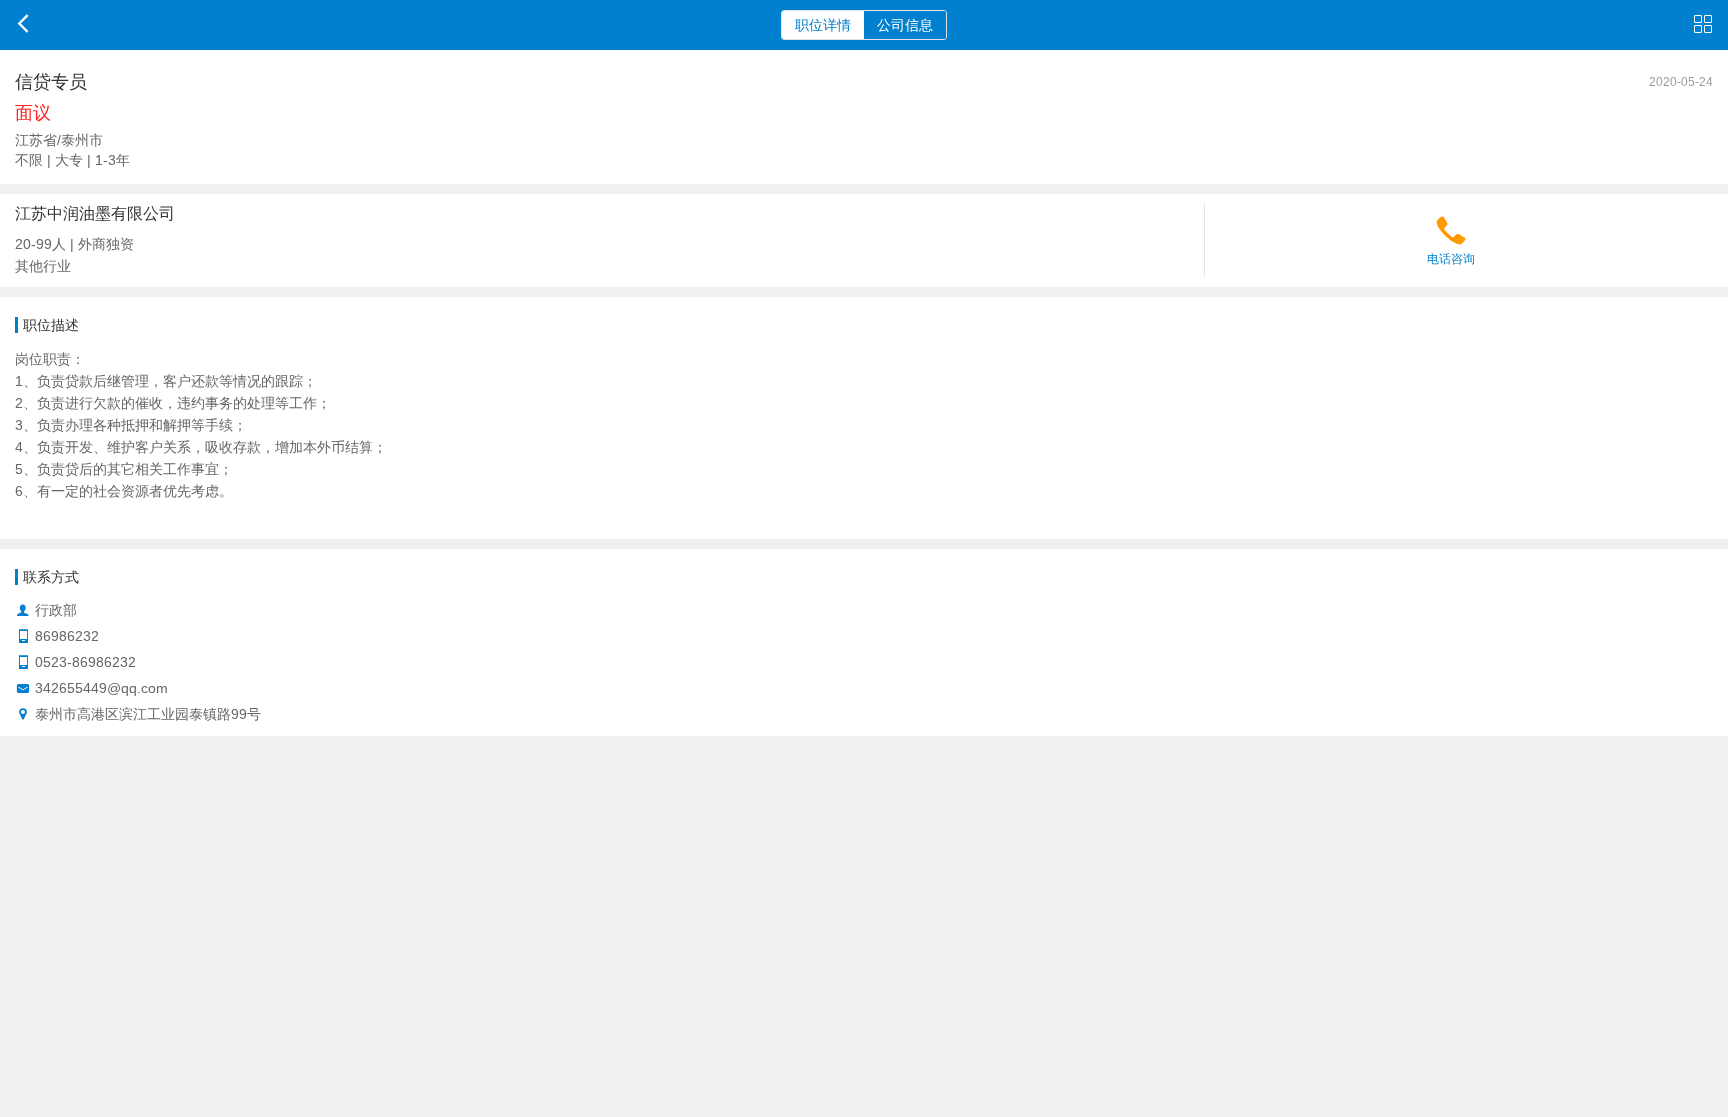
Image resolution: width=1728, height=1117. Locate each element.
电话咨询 (1451, 258)
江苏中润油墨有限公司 (95, 213)
